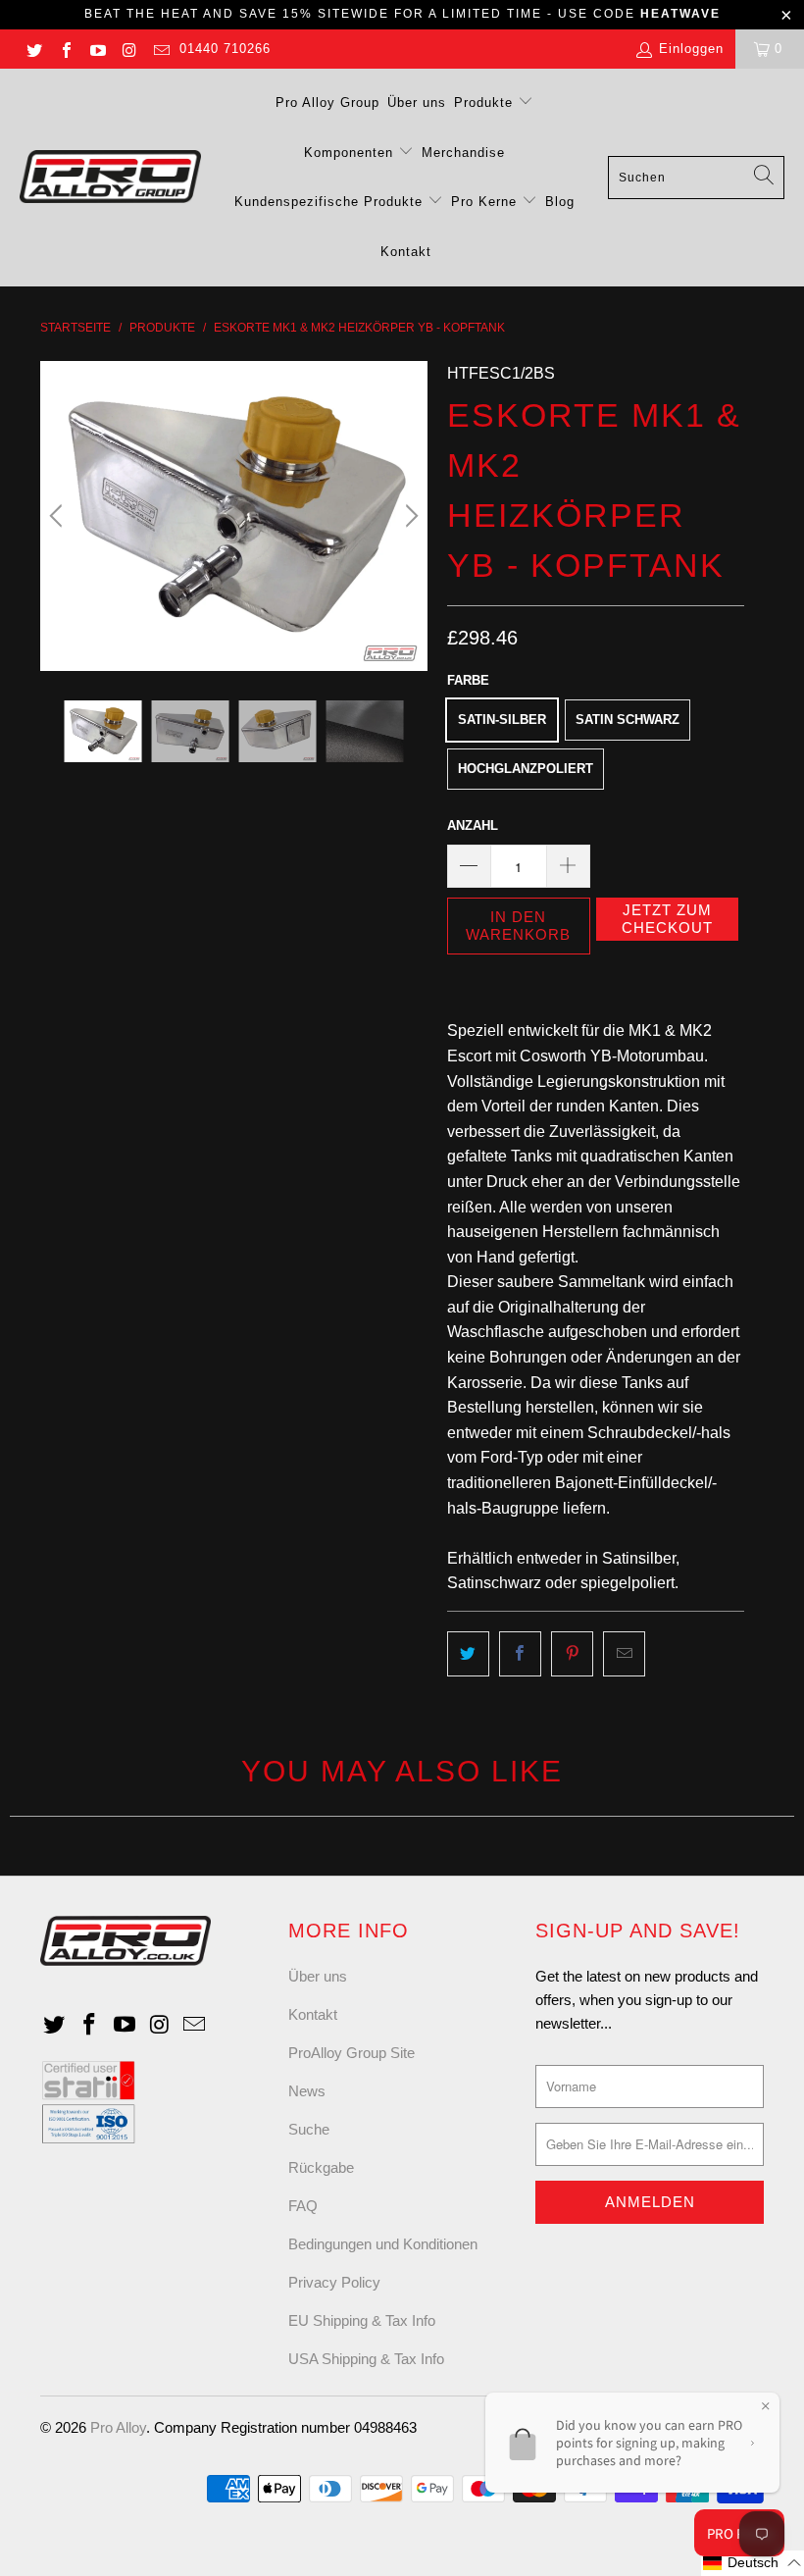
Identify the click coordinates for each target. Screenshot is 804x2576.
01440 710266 (225, 49)
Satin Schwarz (628, 720)
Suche (309, 2129)
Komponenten (351, 153)
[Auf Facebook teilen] (520, 1654)
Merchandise (463, 153)
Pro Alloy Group (327, 103)
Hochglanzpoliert (526, 769)
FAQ (303, 2206)
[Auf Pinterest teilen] (572, 1654)
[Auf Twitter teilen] (468, 1654)
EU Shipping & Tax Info (362, 2320)
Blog (560, 202)
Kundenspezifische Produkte (331, 202)
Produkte (486, 103)
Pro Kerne (486, 202)
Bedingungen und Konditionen (383, 2244)
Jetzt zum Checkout (667, 919)
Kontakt (406, 252)
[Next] (409, 516)
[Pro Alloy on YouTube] (97, 49)
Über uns (417, 103)
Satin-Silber (502, 720)
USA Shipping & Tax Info (366, 2359)
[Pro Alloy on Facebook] (65, 49)
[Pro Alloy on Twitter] (33, 49)
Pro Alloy (118, 2427)
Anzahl (473, 825)
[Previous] (59, 516)
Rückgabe (321, 2167)
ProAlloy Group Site (352, 2053)
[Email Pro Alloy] (161, 49)
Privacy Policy (334, 2282)
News (307, 2091)
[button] (753, 2563)
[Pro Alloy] (110, 178)
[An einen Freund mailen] (624, 1654)
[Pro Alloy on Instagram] (128, 49)
